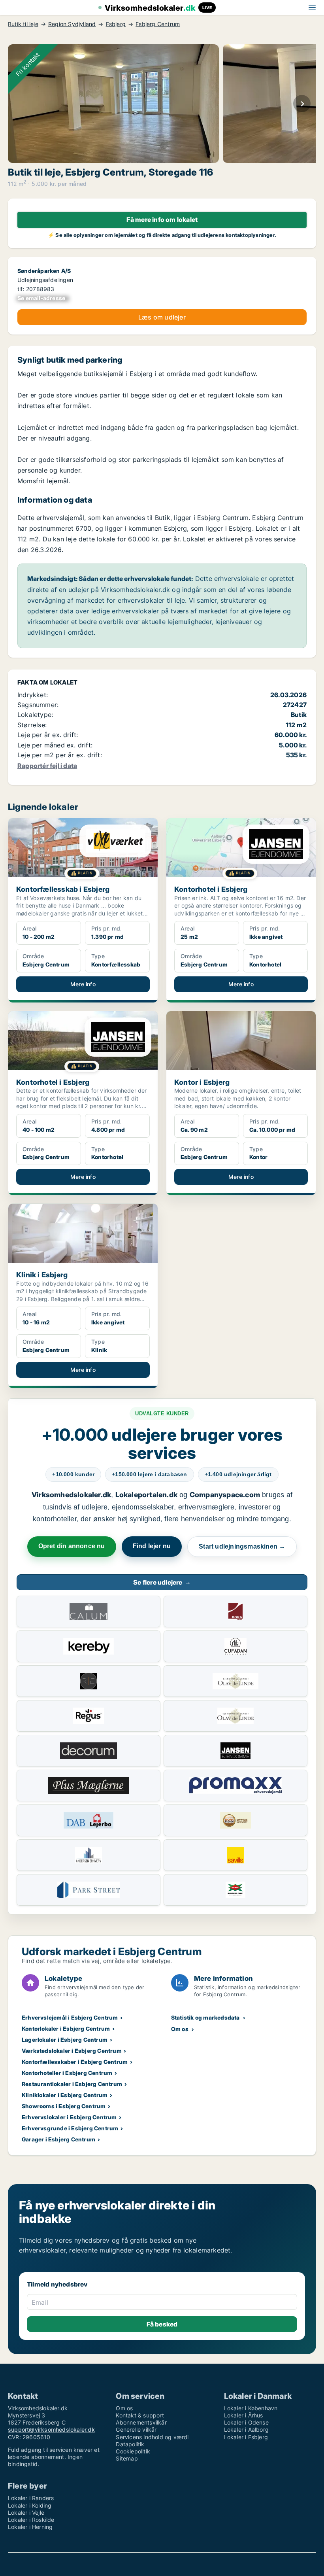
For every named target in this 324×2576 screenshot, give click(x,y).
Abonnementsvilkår (141, 2422)
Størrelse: (32, 725)
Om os (180, 2029)
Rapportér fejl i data (47, 766)
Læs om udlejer (162, 317)
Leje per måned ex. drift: (55, 745)
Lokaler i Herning (30, 2527)
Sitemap (127, 2458)
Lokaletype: (35, 715)
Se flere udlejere (162, 1582)
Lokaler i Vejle (26, 2513)
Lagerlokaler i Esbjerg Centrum (65, 2040)
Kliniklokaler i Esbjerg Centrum (65, 2095)
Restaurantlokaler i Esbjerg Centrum (72, 2084)
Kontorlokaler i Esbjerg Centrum (66, 2028)
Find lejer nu (152, 1546)
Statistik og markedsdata (205, 2017)
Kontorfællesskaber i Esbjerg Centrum (75, 2062)
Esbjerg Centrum (158, 24)
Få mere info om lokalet (162, 219)
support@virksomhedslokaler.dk (51, 2429)
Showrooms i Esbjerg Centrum (64, 2106)
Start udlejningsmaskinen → (242, 1546)
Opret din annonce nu (72, 1546)
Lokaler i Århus (244, 2415)
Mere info (83, 984)
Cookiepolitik (133, 2451)
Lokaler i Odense (246, 2422)
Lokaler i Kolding (30, 2505)
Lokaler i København (251, 2408)
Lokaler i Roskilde (31, 2520)
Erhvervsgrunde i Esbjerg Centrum (70, 2128)
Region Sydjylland (72, 24)
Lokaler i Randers (31, 2498)
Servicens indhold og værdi (152, 2437)
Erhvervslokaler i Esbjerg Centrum (69, 2117)
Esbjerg (116, 24)
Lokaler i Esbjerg (246, 2437)
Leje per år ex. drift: (48, 735)
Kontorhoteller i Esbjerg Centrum (67, 2073)
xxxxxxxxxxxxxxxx (43, 298)
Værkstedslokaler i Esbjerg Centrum (72, 2051)
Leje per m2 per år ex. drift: (60, 755)
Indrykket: (33, 695)
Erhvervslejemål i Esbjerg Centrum (70, 2017)
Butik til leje (23, 24)
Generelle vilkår (136, 2429)
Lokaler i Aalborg (246, 2429)
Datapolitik (130, 2444)
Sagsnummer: (38, 705)
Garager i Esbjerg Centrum (58, 2139)
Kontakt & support (140, 2415)
